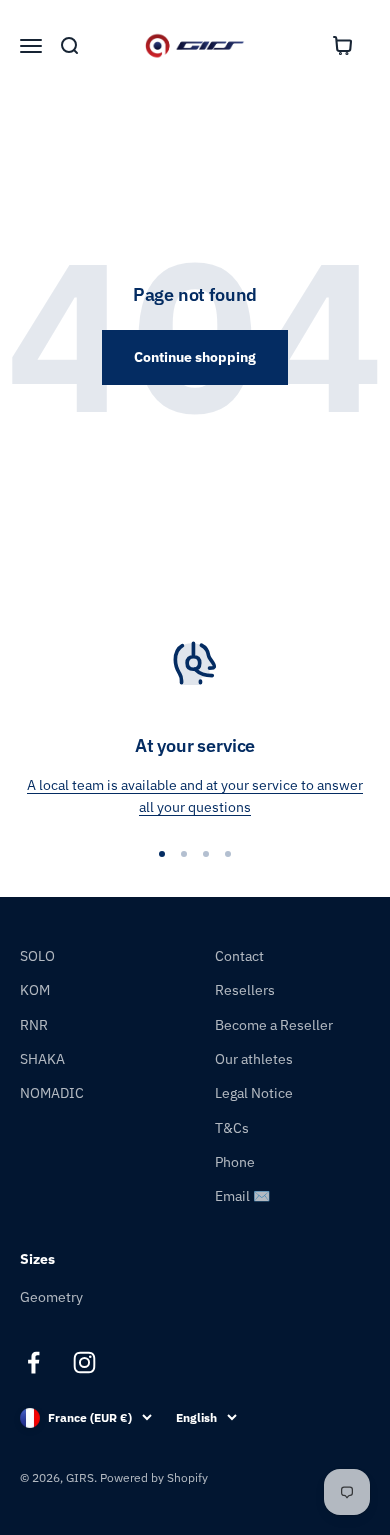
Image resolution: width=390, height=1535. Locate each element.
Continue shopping (195, 357)
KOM (35, 990)
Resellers (245, 990)
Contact (239, 956)
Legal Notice (254, 1093)
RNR (34, 1025)
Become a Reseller (274, 1025)
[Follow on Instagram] (84, 1362)
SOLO (37, 956)
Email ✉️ (242, 1196)
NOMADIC (52, 1093)
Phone (235, 1162)
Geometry (51, 1297)
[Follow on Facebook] (33, 1362)
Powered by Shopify (154, 1477)
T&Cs (232, 1128)
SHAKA (42, 1059)
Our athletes (254, 1059)
